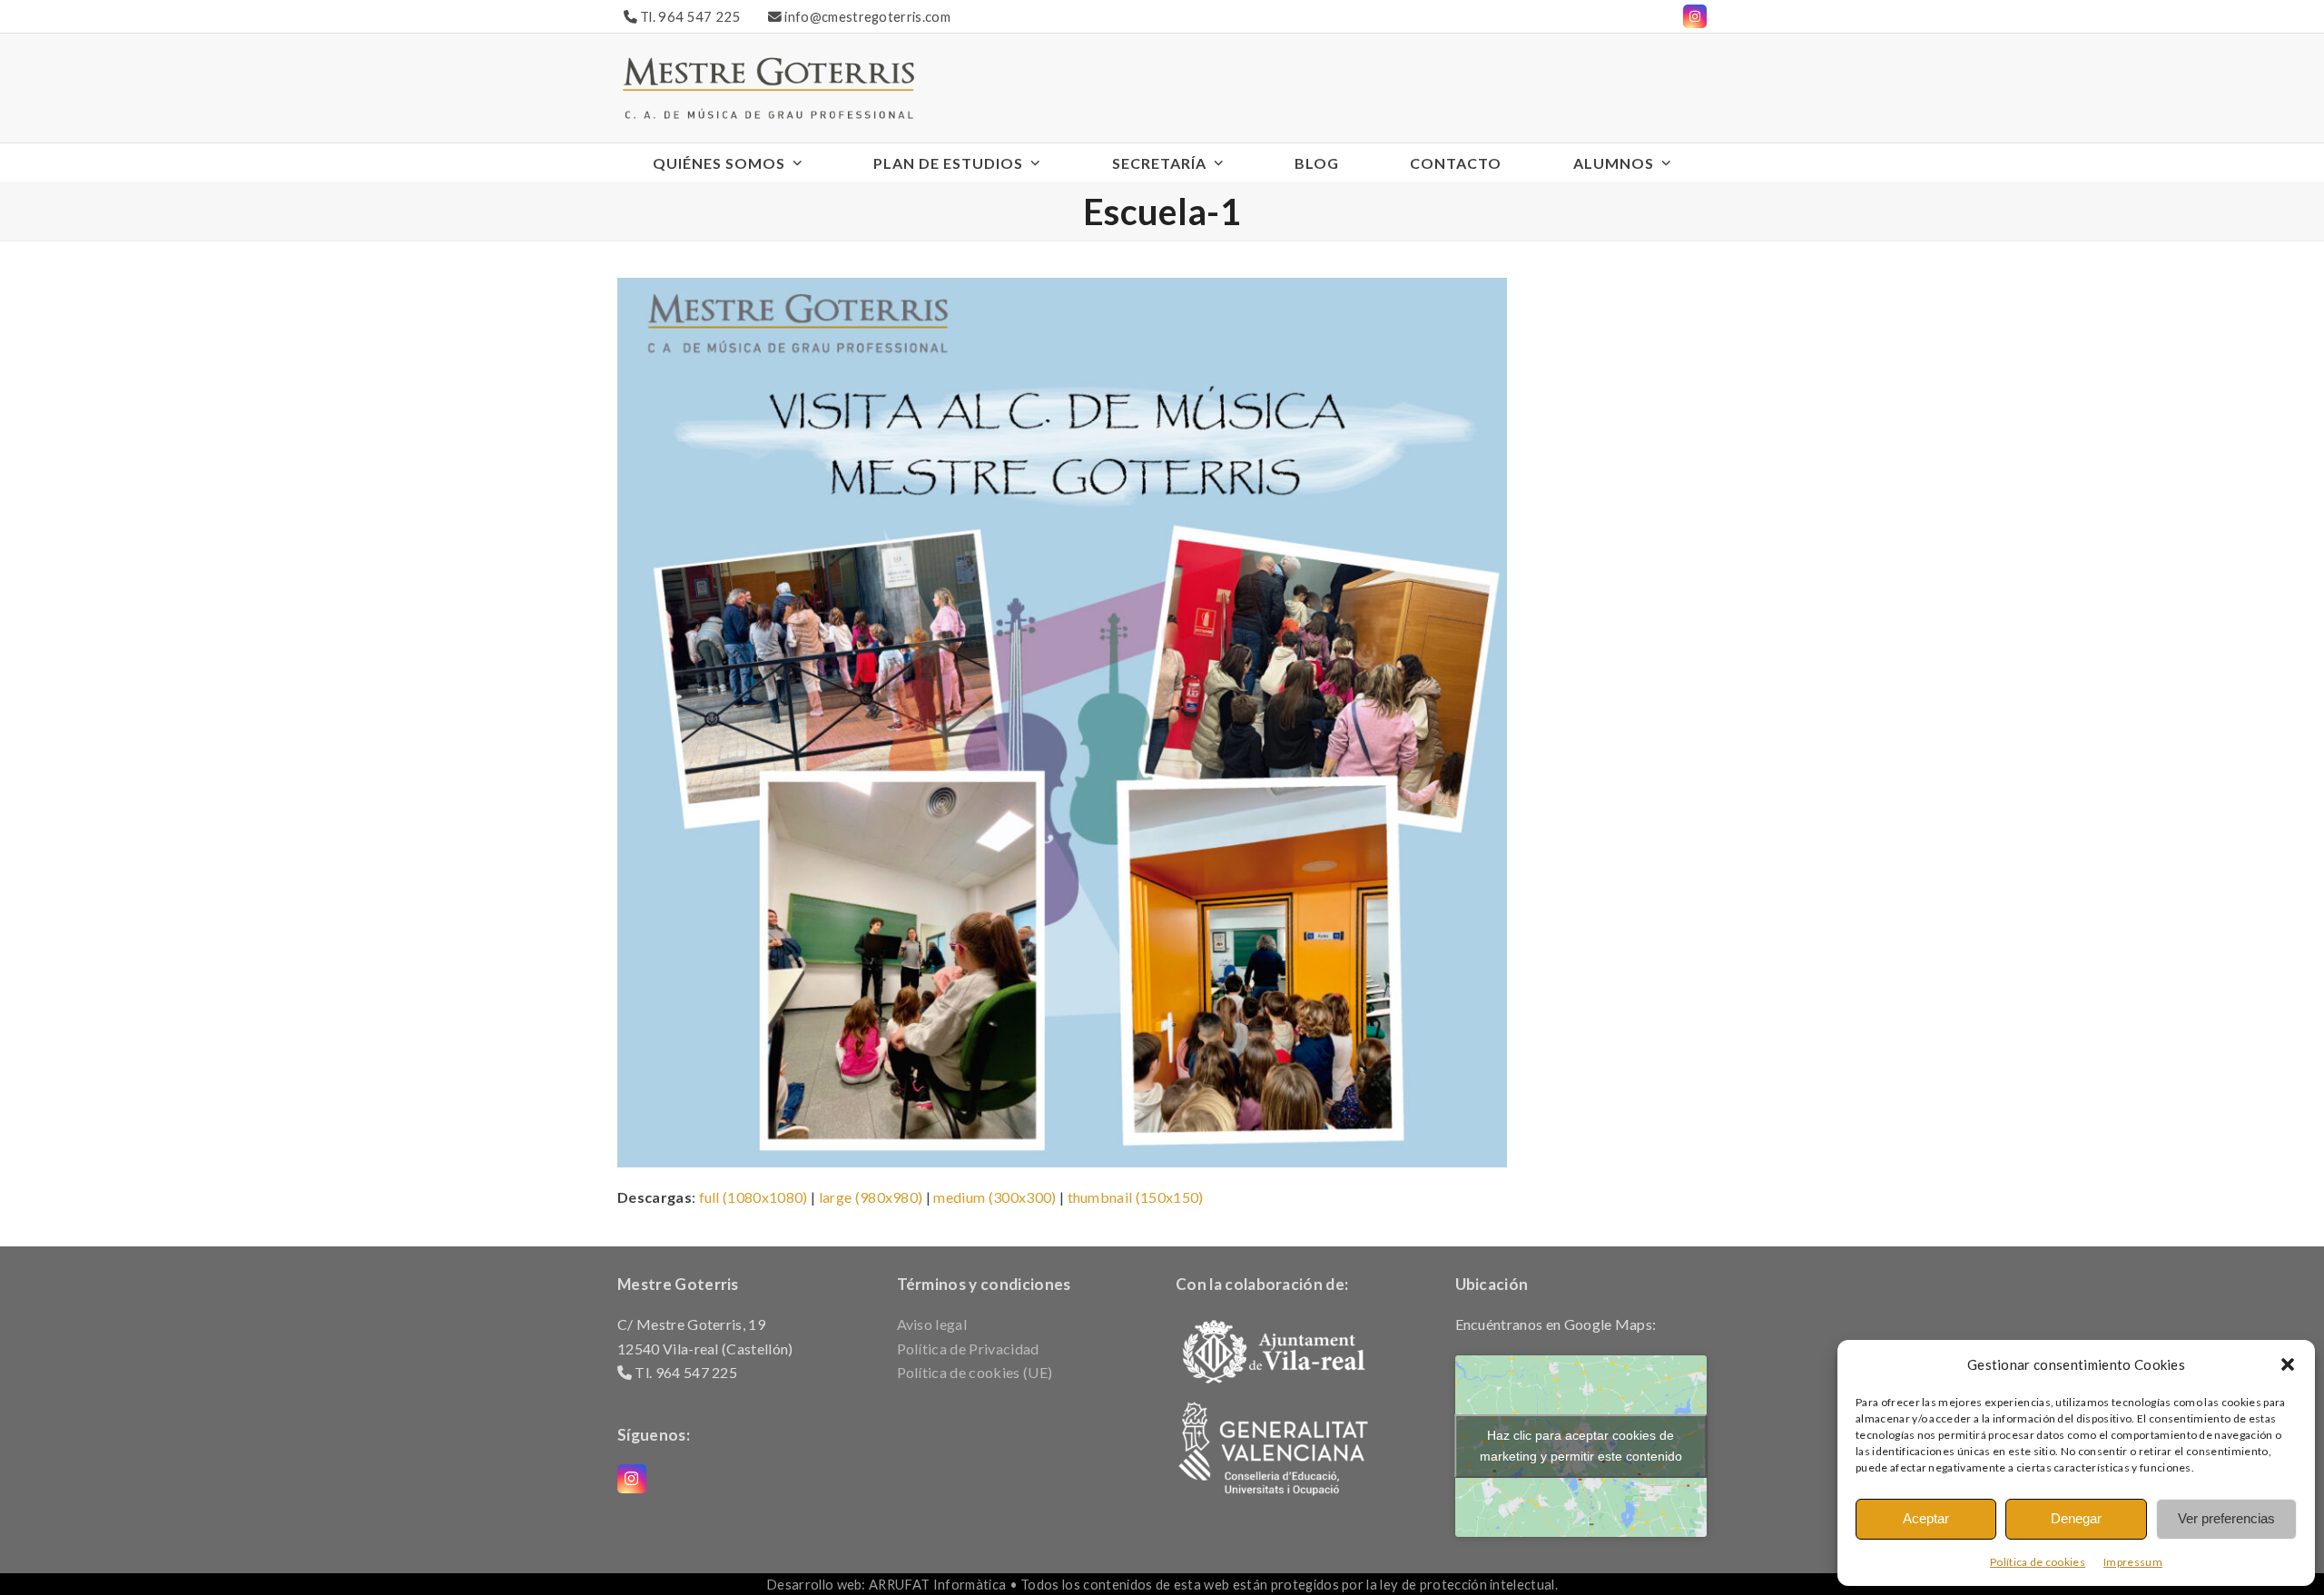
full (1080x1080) (753, 1197)
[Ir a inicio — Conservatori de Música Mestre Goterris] (768, 86)
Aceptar (1926, 1518)
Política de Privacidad (968, 1349)
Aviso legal (932, 1324)
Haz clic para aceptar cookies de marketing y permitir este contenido (1581, 1446)
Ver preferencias (2226, 1518)
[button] (2288, 1364)
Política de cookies (2038, 1562)
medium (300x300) (995, 1197)
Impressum (2133, 1562)
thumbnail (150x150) (1136, 1197)
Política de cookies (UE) (975, 1372)
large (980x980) (871, 1197)
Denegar (2076, 1518)
